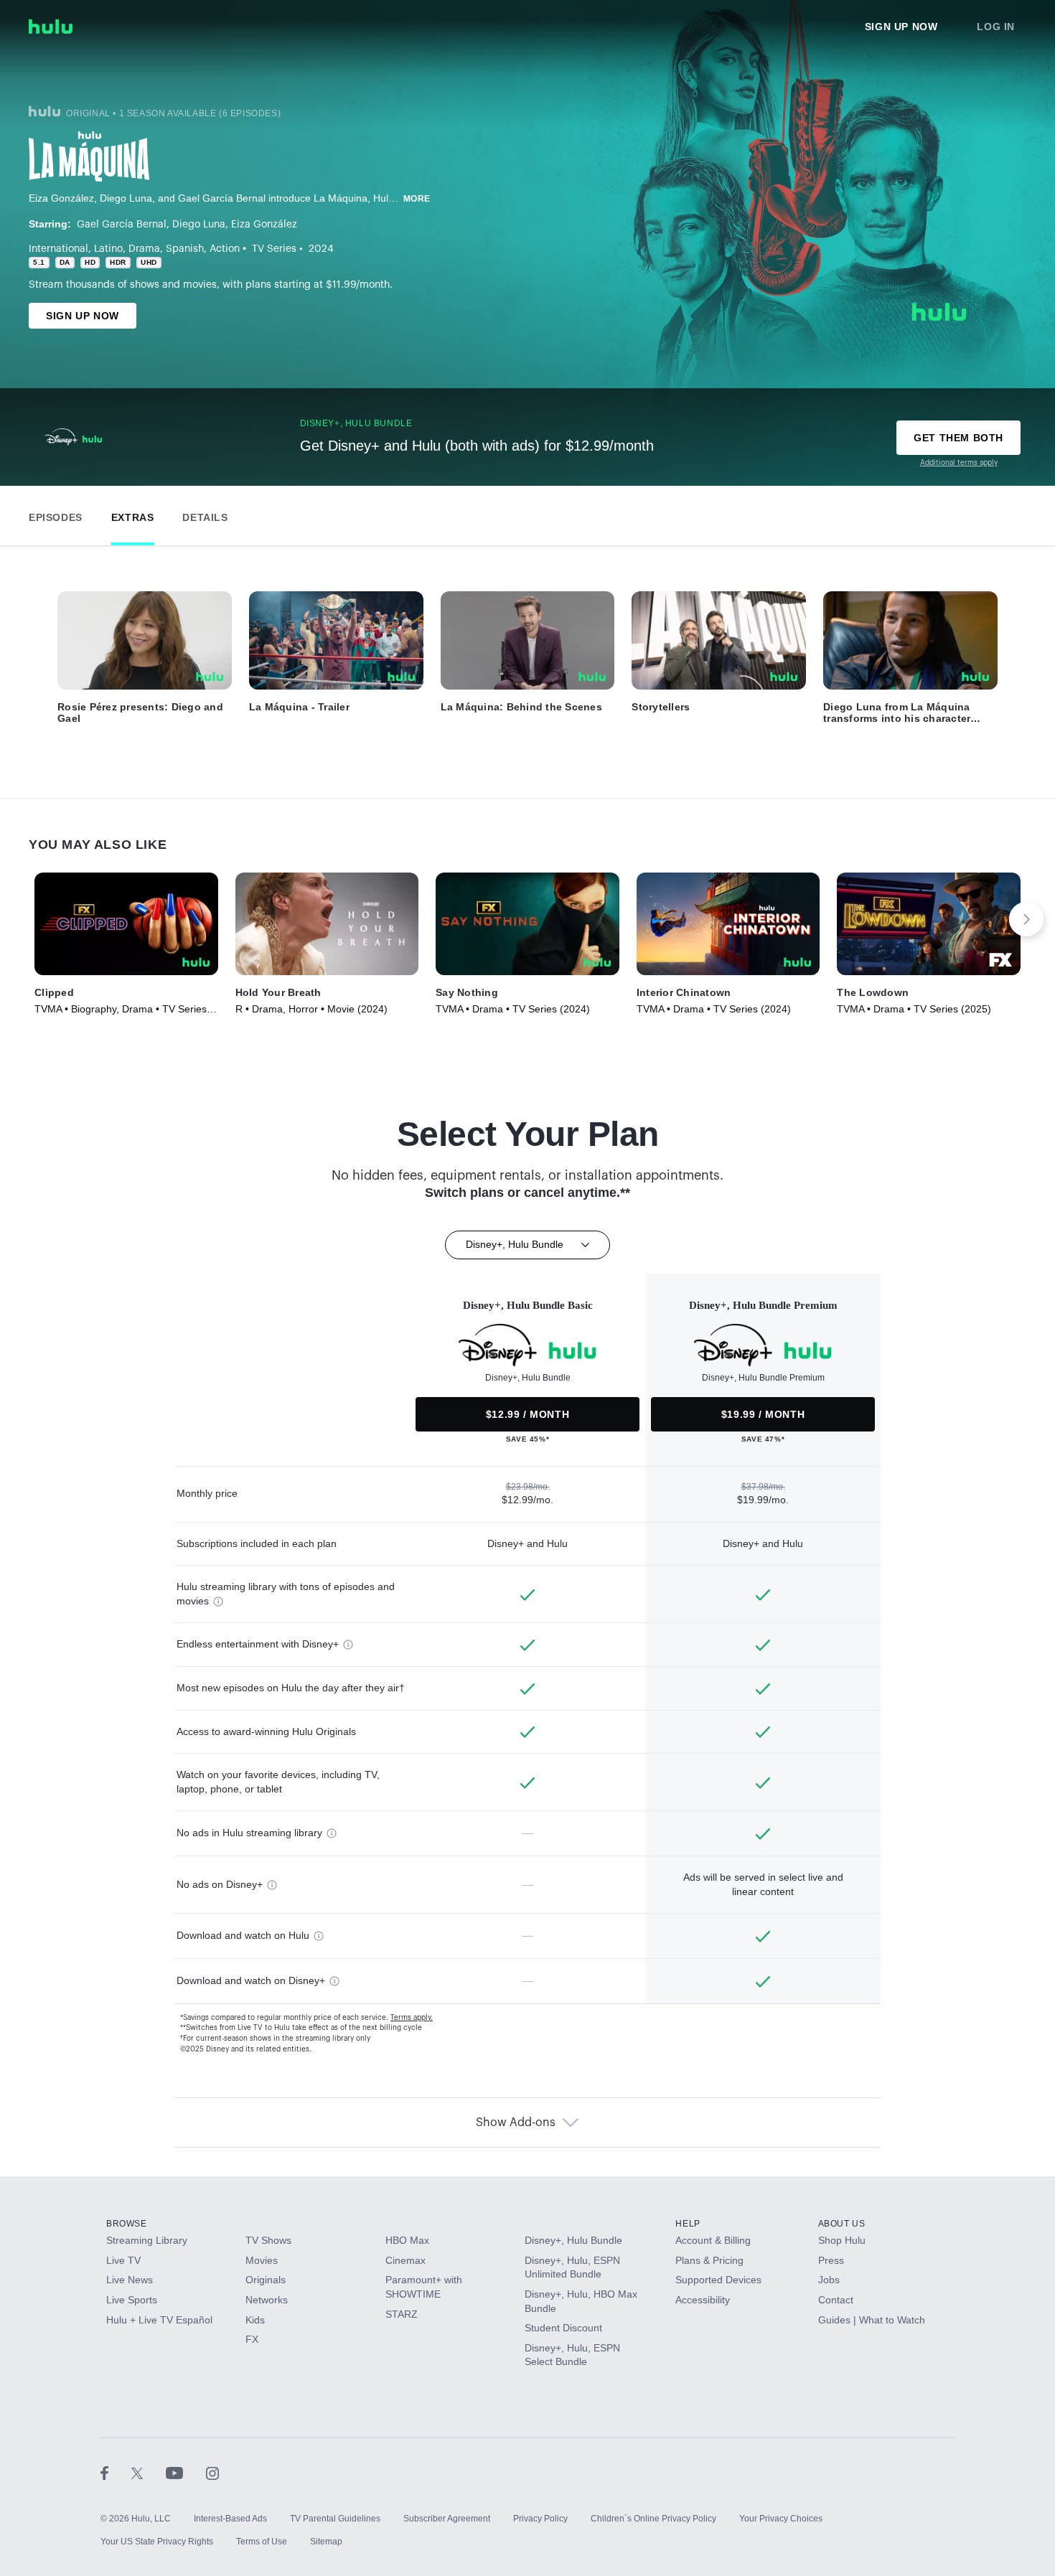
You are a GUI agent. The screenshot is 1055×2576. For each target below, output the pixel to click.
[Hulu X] (149, 2473)
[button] (56, 514)
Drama (144, 249)
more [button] (417, 199)
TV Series (274, 249)
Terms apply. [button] (412, 2018)
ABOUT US (842, 2224)
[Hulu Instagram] (212, 2473)
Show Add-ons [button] (516, 2123)
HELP (688, 2224)
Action (225, 249)
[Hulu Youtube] (186, 2473)
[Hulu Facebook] (116, 2473)
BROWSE (127, 2224)
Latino (108, 249)
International (58, 249)
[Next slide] (1026, 919)
